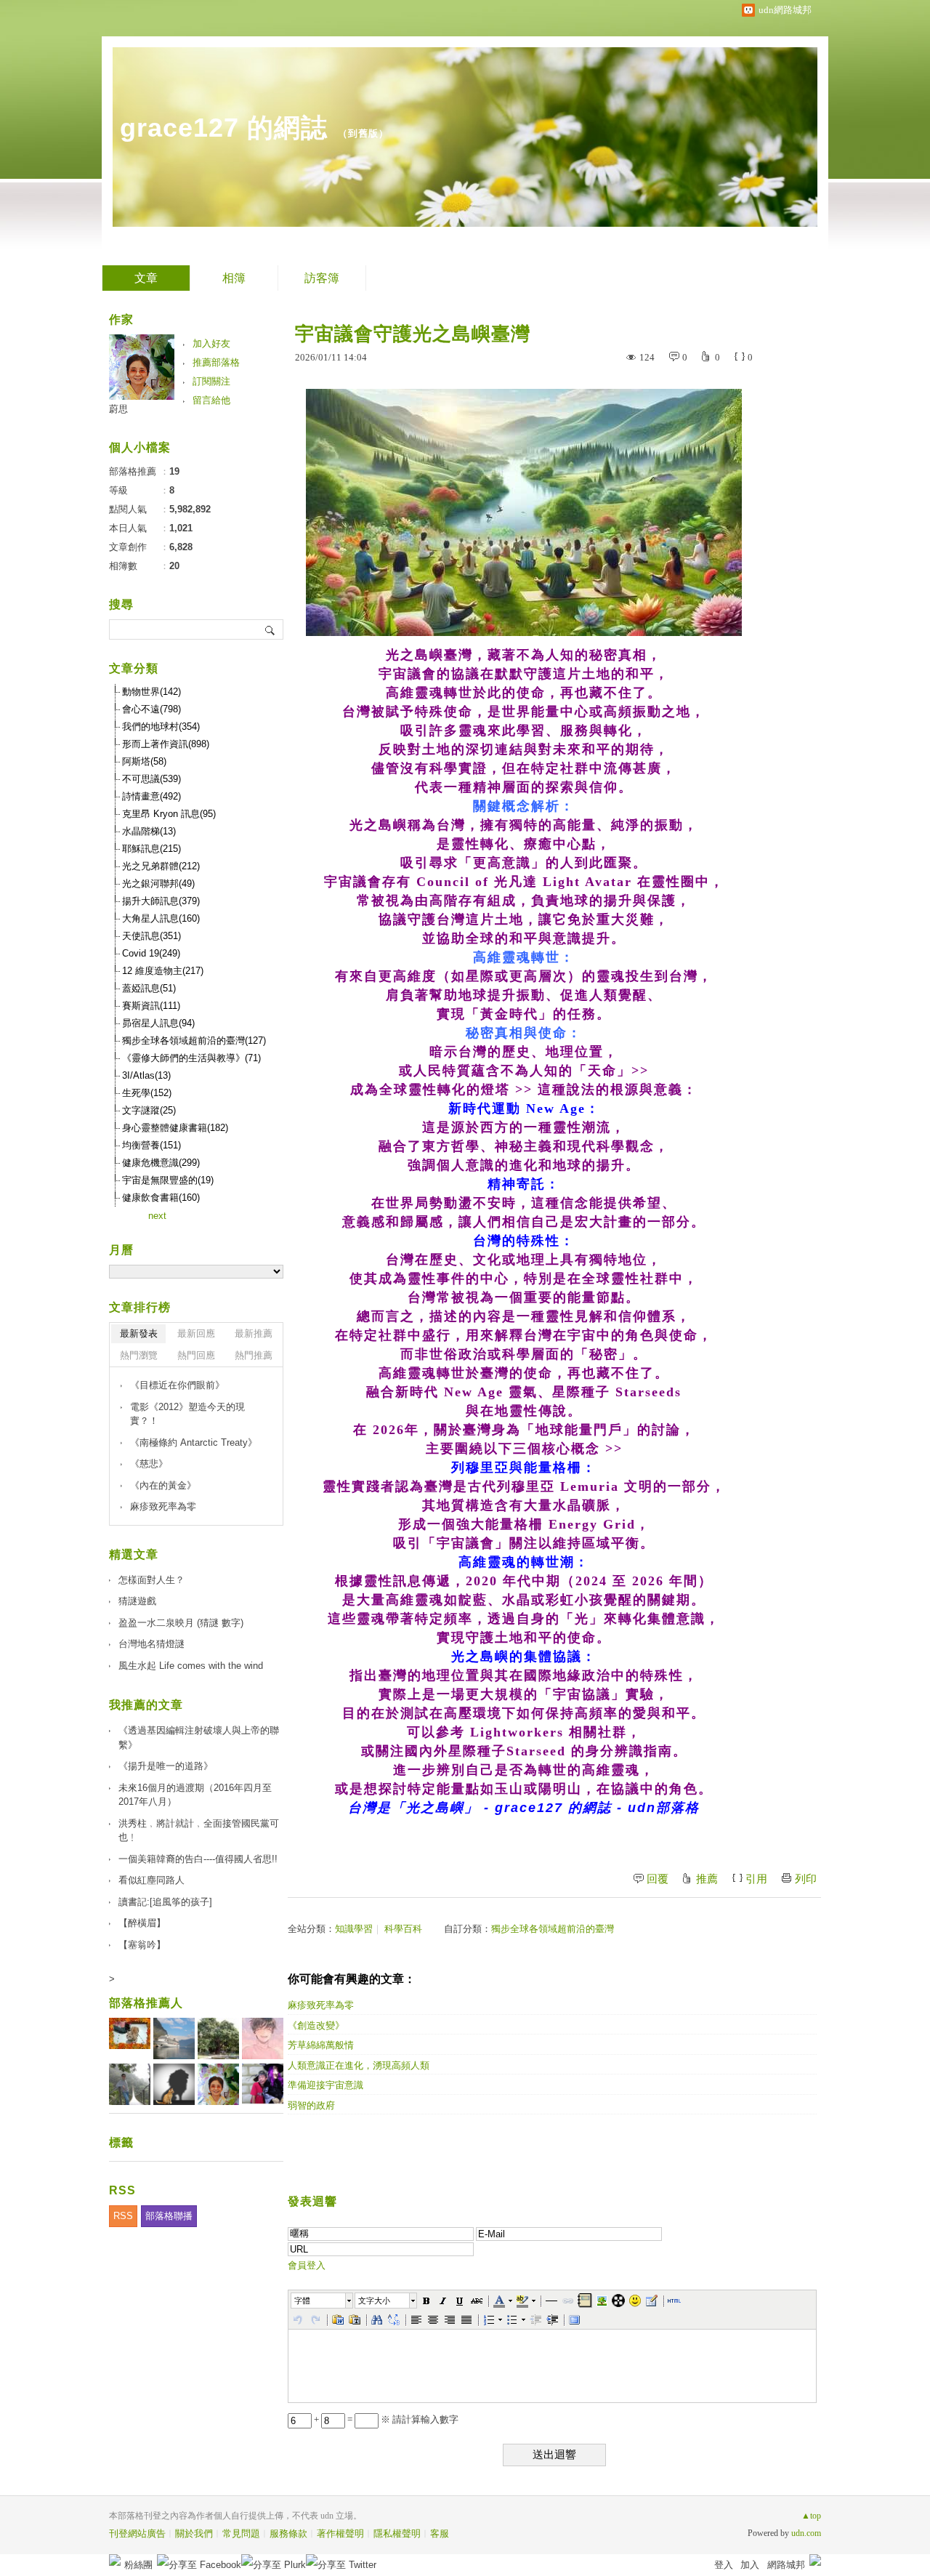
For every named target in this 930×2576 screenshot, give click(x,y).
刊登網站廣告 (137, 2533)
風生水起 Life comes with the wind (191, 1666)
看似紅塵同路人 (151, 1880)
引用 (756, 1879)
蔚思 (118, 409)
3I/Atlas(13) (146, 1075)
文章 (146, 278)
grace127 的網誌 (224, 128)
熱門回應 (196, 1355)
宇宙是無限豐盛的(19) (168, 1180)
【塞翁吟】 (142, 1945)
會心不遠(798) (151, 709)
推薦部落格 (216, 362)
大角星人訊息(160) (161, 918)
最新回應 (196, 1333)
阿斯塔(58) (144, 761)
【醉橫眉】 (142, 1923)
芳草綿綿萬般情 (321, 2045)
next (157, 1216)
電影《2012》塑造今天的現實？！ (187, 1414)
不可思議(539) (151, 779)
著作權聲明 (340, 2533)
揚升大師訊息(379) (161, 901)
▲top (811, 2516)
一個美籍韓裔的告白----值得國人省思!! (198, 1859)
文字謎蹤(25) (149, 1110)
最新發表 (139, 1333)
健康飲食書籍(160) (161, 1198)
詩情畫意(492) (151, 796)
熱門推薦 (254, 1355)
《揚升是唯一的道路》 (166, 1766)
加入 (750, 2565)
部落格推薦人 (146, 2003)
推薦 (707, 1879)
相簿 (234, 278)
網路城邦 (786, 2565)
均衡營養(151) (151, 1145)
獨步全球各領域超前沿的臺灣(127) (194, 1041)
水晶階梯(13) (149, 831)
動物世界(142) (151, 692)
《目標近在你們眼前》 (177, 1385)
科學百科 (403, 1929)
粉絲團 (138, 2565)
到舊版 (363, 133)
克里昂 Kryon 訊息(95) (169, 814)
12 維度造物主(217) (163, 971)
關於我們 (194, 2533)
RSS (123, 2216)
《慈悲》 (149, 1464)
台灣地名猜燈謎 (151, 1644)
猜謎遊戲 (137, 1601)
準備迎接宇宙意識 (325, 2085)
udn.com (806, 2533)
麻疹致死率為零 (321, 2005)
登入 (724, 2565)
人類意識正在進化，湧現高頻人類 (359, 2065)
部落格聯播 (169, 2216)
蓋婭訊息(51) (149, 988)
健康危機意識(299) (161, 1163)
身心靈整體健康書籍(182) (175, 1128)
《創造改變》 (316, 2025)
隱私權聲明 (397, 2533)
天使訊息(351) (151, 936)
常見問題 (241, 2533)
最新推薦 (254, 1333)
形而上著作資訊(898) (166, 744)
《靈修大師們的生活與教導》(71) (191, 1058)
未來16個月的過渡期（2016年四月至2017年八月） (195, 1795)
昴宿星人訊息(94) (158, 1023)
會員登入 (307, 2265)
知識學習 (354, 1929)
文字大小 (374, 2301)
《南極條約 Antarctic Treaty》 (194, 1442)
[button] (323, 2301)
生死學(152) (147, 1093)
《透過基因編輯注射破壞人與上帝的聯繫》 (199, 1738)
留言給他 (211, 400)
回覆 (658, 1879)
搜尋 (271, 629)
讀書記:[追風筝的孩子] (165, 1902)
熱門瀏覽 (139, 1355)
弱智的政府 (311, 2105)
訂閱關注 (211, 381)
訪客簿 (322, 278)
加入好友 (211, 343)
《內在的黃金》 (163, 1485)
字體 (302, 2301)
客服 (440, 2533)
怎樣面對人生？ (151, 1580)
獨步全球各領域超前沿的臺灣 (553, 1929)
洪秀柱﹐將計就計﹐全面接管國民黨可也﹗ (199, 1831)
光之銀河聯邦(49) (158, 884)
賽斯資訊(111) (151, 1006)
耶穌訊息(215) (151, 849)
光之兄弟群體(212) (161, 866)
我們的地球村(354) (161, 726)
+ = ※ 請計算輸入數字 (385, 2419)
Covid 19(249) (151, 953)
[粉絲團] (115, 2560)
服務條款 (288, 2533)
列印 (806, 1879)
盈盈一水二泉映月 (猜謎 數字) (181, 1623)
